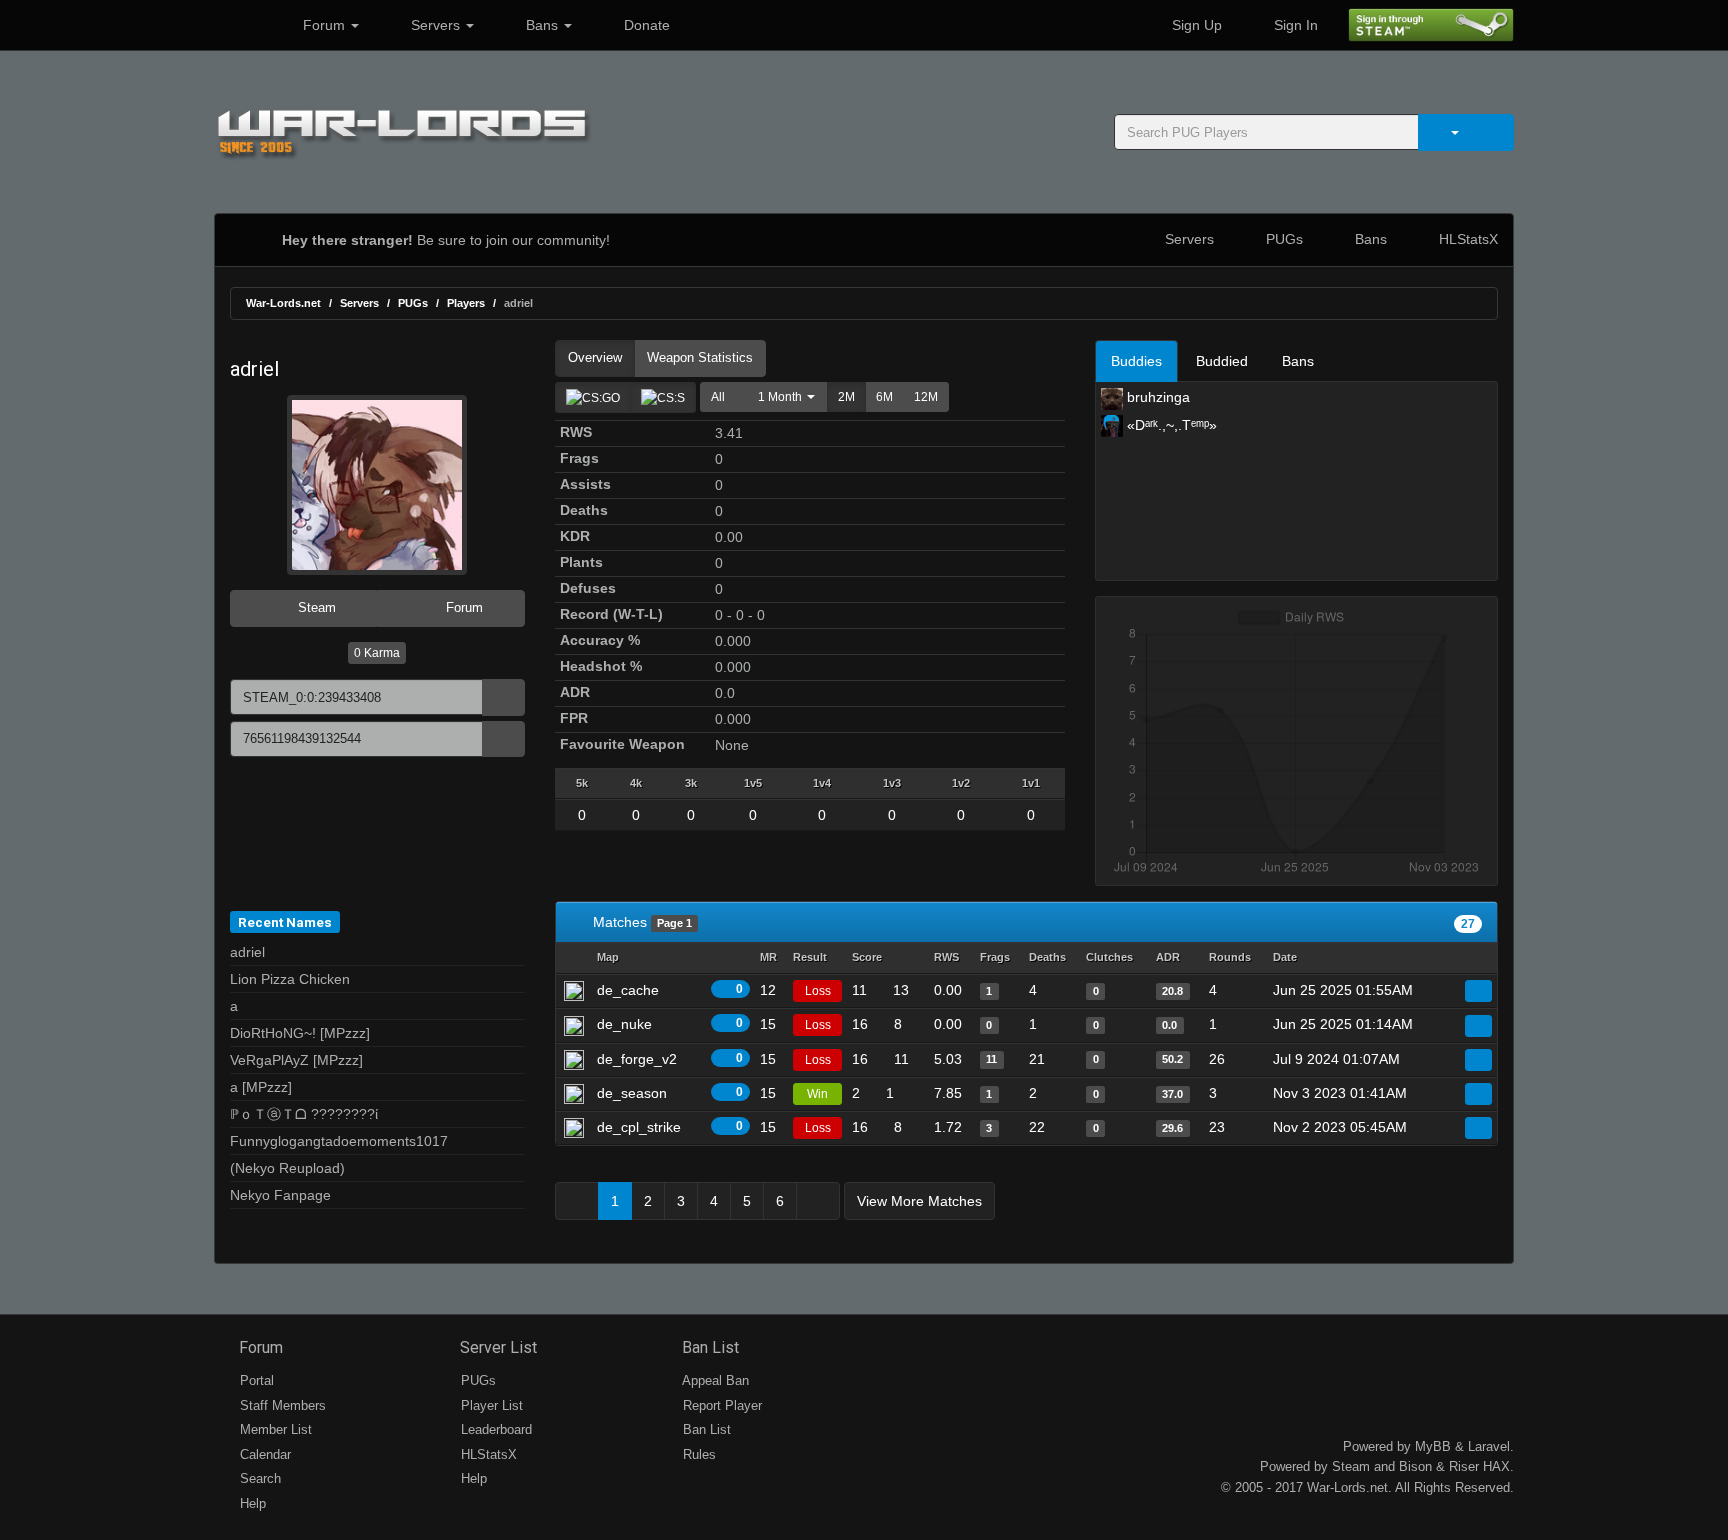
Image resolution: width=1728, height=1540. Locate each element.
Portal (255, 1380)
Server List (496, 1347)
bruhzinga (1156, 397)
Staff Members (281, 1405)
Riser (1464, 1466)
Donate (645, 25)
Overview (595, 357)
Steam (315, 607)
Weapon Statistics (700, 357)
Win (817, 1094)
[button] (781, 397)
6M (884, 397)
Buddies (1136, 361)
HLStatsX (1466, 239)
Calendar (263, 1454)
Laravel (1489, 1446)
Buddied (1222, 361)
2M (846, 397)
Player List (490, 1405)
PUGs (1282, 239)
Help (251, 1503)
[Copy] (503, 697)
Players (466, 303)
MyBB (1433, 1446)
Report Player (720, 1405)
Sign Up (1195, 25)
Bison (1415, 1466)
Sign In (1294, 25)
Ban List (708, 1347)
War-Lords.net (283, 303)
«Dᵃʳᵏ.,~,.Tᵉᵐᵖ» (1170, 425)
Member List (274, 1429)
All (718, 397)
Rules (697, 1454)
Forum (324, 25)
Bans (542, 25)
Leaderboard (494, 1429)
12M (926, 397)
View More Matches (919, 1201)
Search (258, 1478)
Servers (435, 25)
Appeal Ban (714, 1380)
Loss (818, 991)
